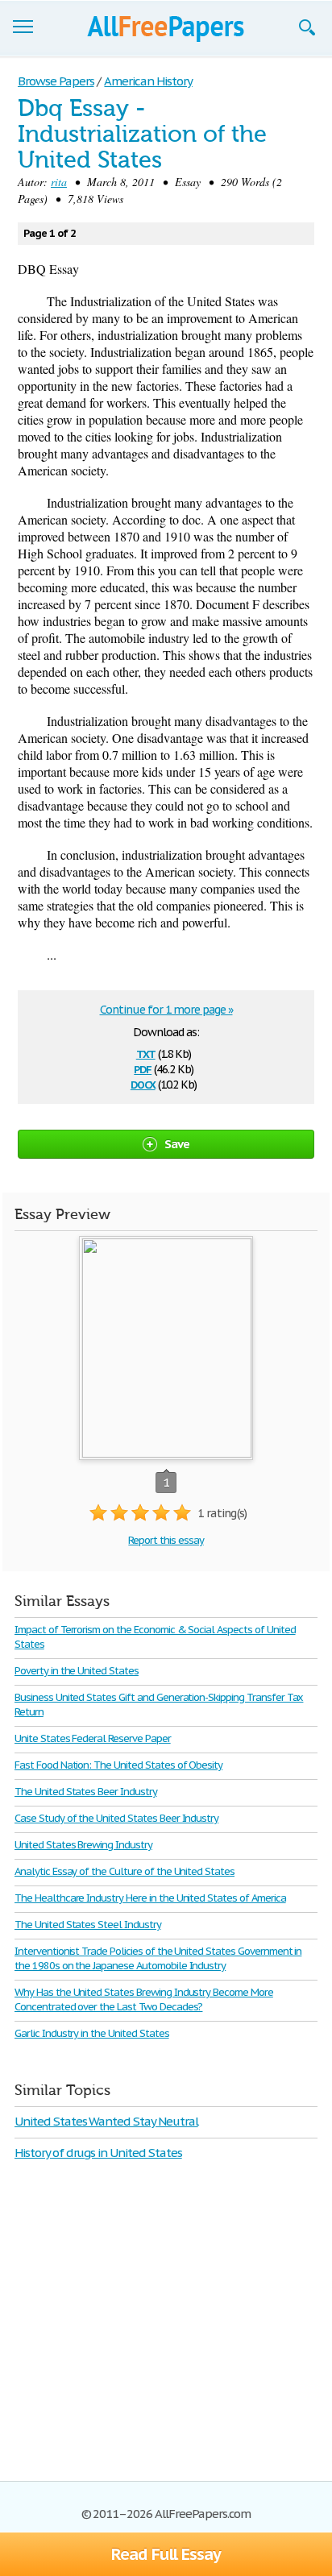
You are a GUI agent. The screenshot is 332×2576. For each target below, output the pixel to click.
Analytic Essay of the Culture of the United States (124, 1871)
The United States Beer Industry (86, 1792)
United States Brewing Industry (83, 1845)
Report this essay (166, 1540)
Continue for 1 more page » (166, 1010)
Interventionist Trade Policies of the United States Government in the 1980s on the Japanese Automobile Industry (158, 1958)
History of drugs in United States (98, 2153)
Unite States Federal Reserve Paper (93, 1738)
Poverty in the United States (77, 1671)
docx (143, 1083)
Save (177, 1144)
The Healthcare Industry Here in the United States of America (150, 1898)
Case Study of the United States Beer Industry (116, 1818)
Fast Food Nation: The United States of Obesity (118, 1765)
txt (146, 1053)
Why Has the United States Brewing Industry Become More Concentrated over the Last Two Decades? (144, 1999)
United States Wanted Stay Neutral (106, 2121)
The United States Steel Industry (88, 1925)
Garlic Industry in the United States (92, 2033)
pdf (143, 1068)
